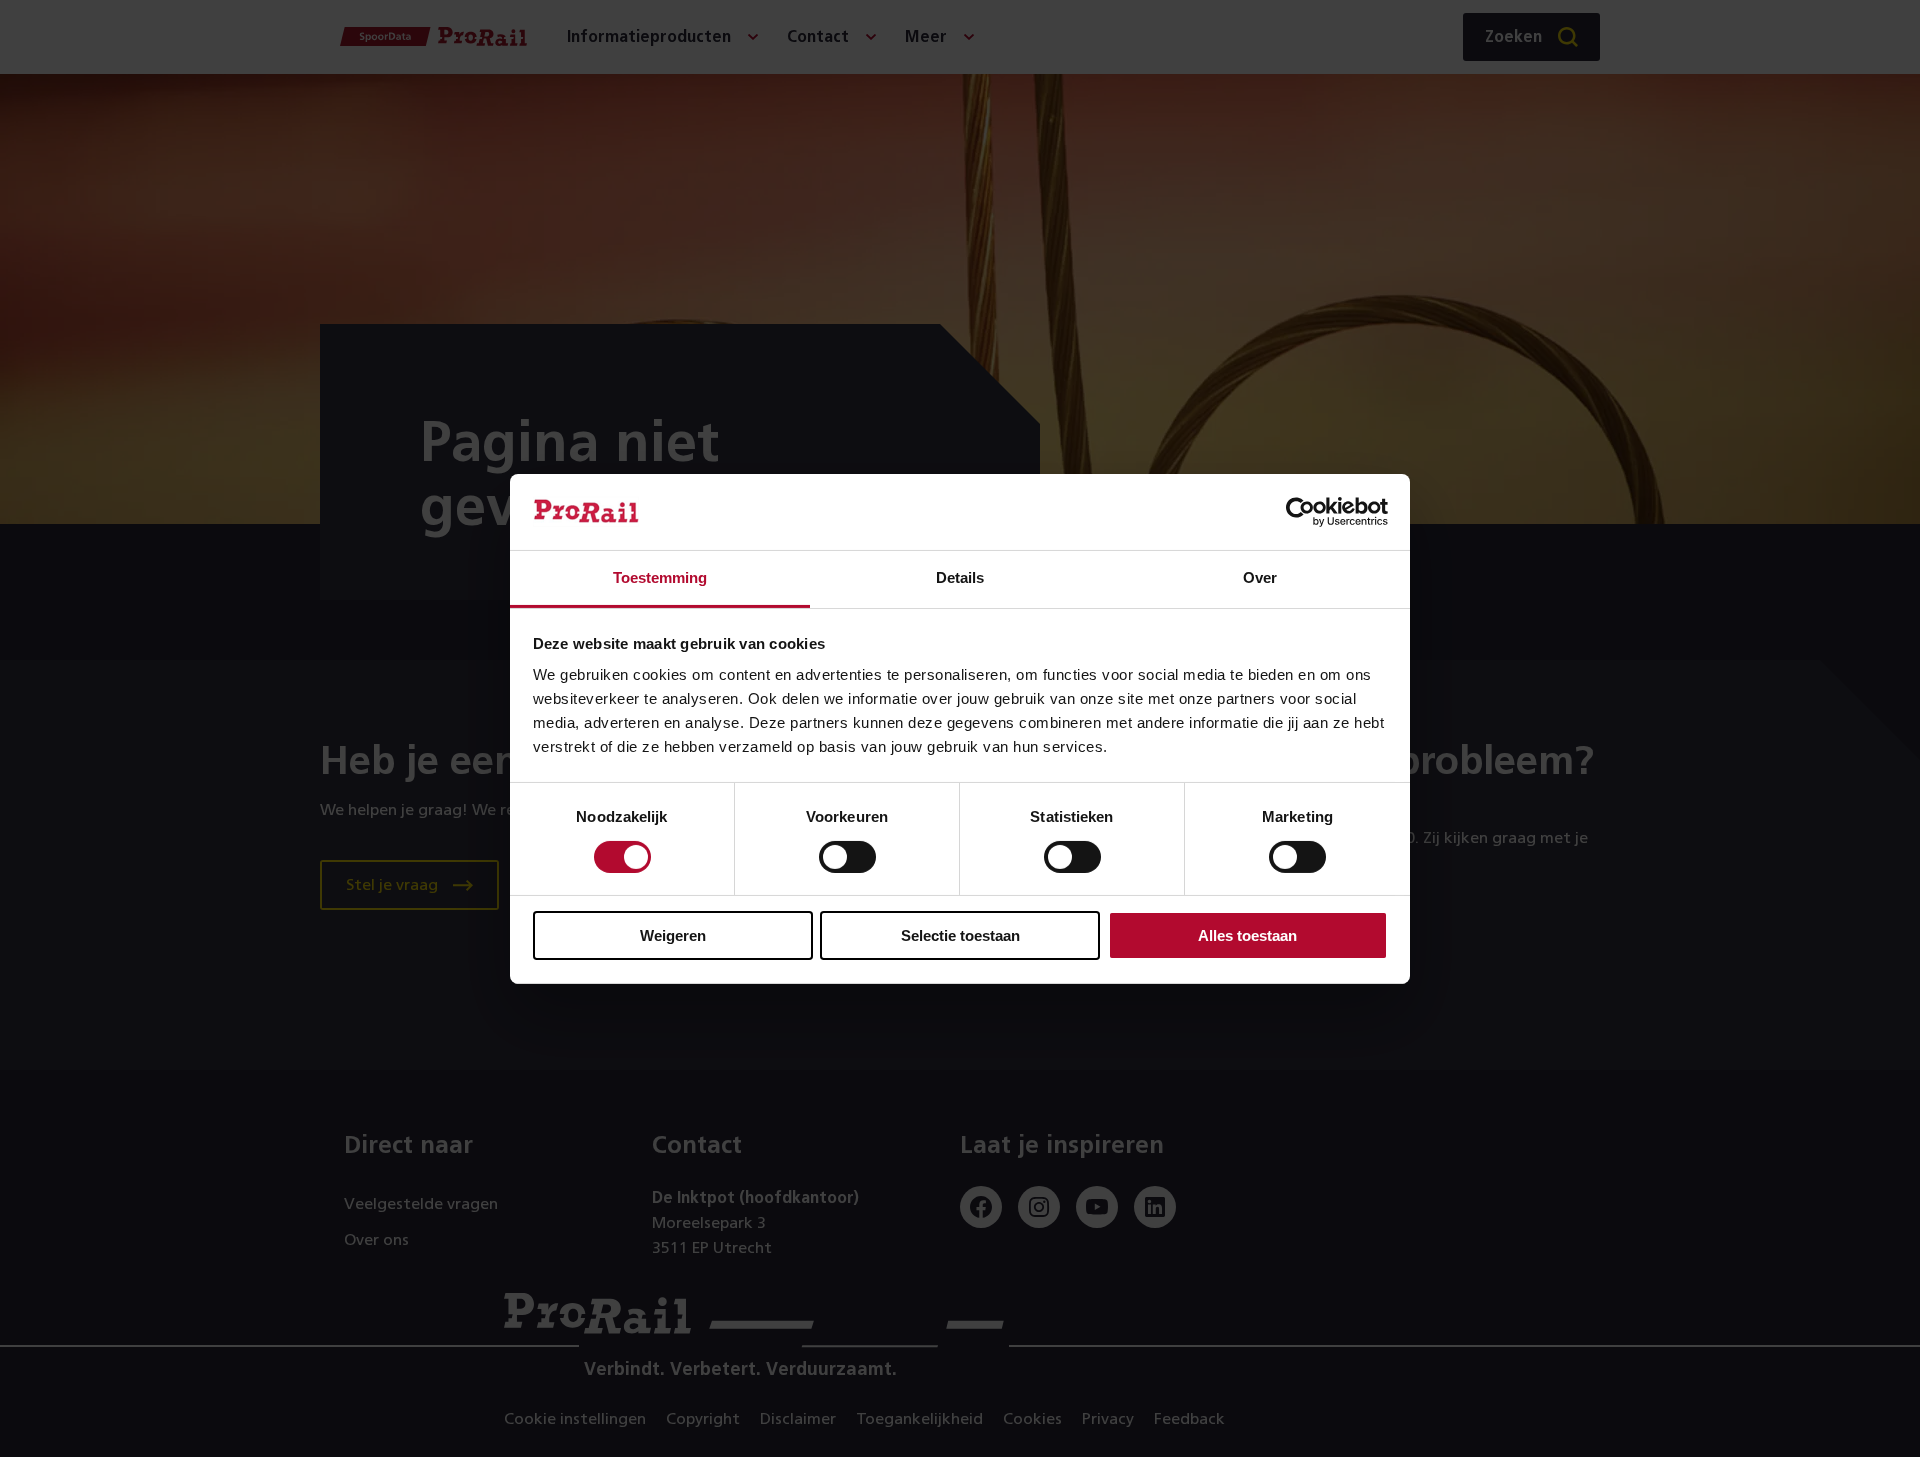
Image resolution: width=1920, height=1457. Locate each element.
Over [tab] (1260, 577)
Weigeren (673, 935)
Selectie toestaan (960, 935)
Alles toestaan (1247, 935)
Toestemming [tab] (660, 577)
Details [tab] (960, 577)
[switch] (847, 857)
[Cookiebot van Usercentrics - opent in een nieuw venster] (1300, 512)
